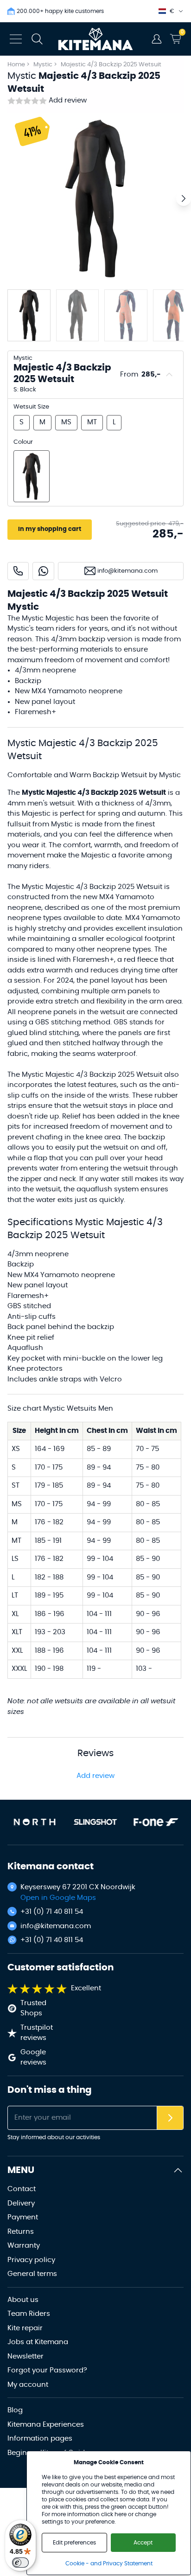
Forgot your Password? (47, 2370)
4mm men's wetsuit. (41, 803)
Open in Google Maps (58, 1898)
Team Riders (29, 2314)
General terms (32, 2274)
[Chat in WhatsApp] (43, 571)
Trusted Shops (33, 2008)
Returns (21, 2232)
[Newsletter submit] (170, 2118)
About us (23, 2300)
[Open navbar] (16, 39)
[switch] (20, 2563)
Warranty (24, 2246)
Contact (22, 2189)
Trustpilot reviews (37, 2033)
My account (28, 2385)
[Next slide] (184, 198)
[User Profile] (157, 39)
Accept (143, 2543)
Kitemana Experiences (46, 2425)
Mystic (44, 65)
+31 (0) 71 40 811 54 (52, 1912)
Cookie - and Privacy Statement (109, 2563)
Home (16, 65)
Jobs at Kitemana (38, 2342)
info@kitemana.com (56, 1926)
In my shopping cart (50, 529)
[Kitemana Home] (96, 39)
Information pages (40, 2439)
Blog (15, 2410)
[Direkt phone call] (18, 571)
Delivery (21, 2203)
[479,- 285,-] (32, 476)
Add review (68, 100)
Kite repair (25, 2328)
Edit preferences (74, 2543)
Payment (23, 2217)
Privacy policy (31, 2260)
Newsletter (25, 2356)
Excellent (86, 1988)
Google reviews (33, 2058)
